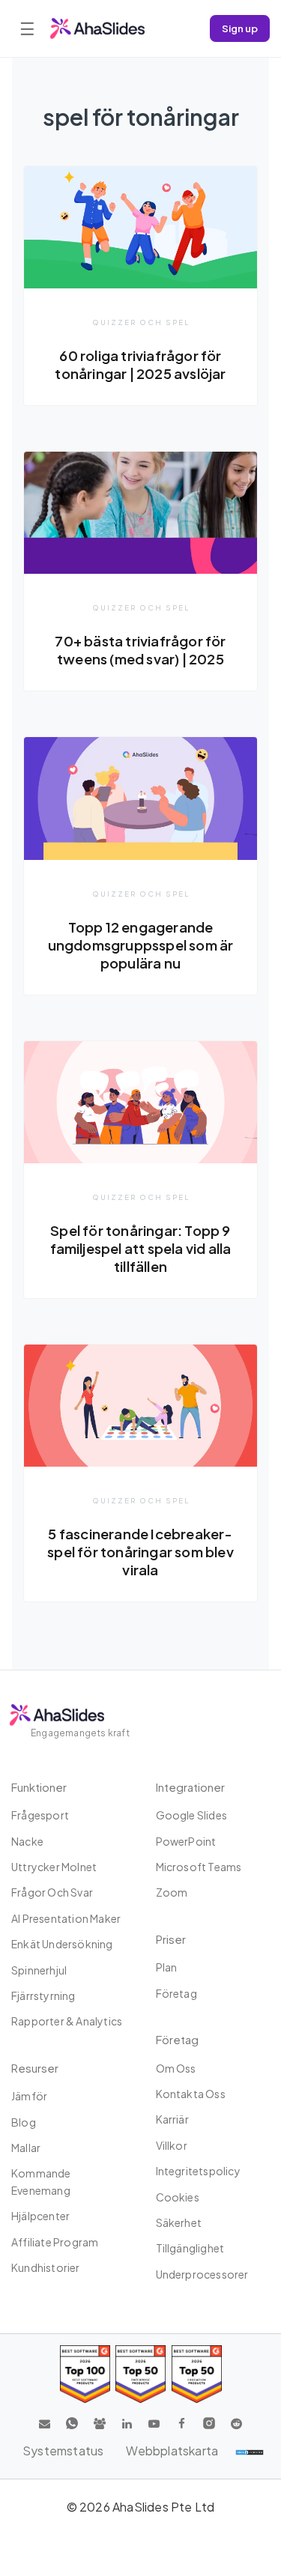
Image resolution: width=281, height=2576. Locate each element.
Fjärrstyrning (43, 1995)
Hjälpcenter (40, 2216)
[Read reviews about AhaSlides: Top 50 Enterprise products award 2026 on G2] (197, 2374)
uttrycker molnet (54, 1867)
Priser (171, 1939)
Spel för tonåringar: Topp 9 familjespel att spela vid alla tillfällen (141, 1248)
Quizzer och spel (141, 322)
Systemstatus (63, 2451)
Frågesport (40, 1815)
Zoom (172, 1892)
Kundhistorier (46, 2267)
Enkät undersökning (62, 1944)
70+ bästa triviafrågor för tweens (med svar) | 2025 (140, 650)
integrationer (190, 1787)
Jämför (29, 2096)
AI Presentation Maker (66, 1918)
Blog (24, 2122)
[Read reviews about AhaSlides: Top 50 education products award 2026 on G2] (140, 2374)
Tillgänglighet (190, 2248)
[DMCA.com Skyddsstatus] (250, 2451)
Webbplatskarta (172, 2451)
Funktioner (39, 1787)
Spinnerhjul (39, 1970)
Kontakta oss (191, 2094)
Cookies (178, 2197)
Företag (176, 1993)
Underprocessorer (202, 2274)
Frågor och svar (52, 1892)
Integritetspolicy (198, 2171)
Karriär (172, 2119)
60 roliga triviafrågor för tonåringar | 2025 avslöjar (140, 364)
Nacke (27, 1841)
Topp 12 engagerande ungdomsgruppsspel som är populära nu (141, 945)
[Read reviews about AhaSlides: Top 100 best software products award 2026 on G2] (85, 2374)
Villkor (172, 2145)
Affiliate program (55, 2242)
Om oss (176, 2068)
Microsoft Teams (199, 1867)
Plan (167, 1967)
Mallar (26, 2148)
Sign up (240, 28)
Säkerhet (179, 2222)
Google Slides (192, 1815)
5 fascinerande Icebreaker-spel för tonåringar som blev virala (140, 1552)
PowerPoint (186, 1841)
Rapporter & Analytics (67, 2021)
